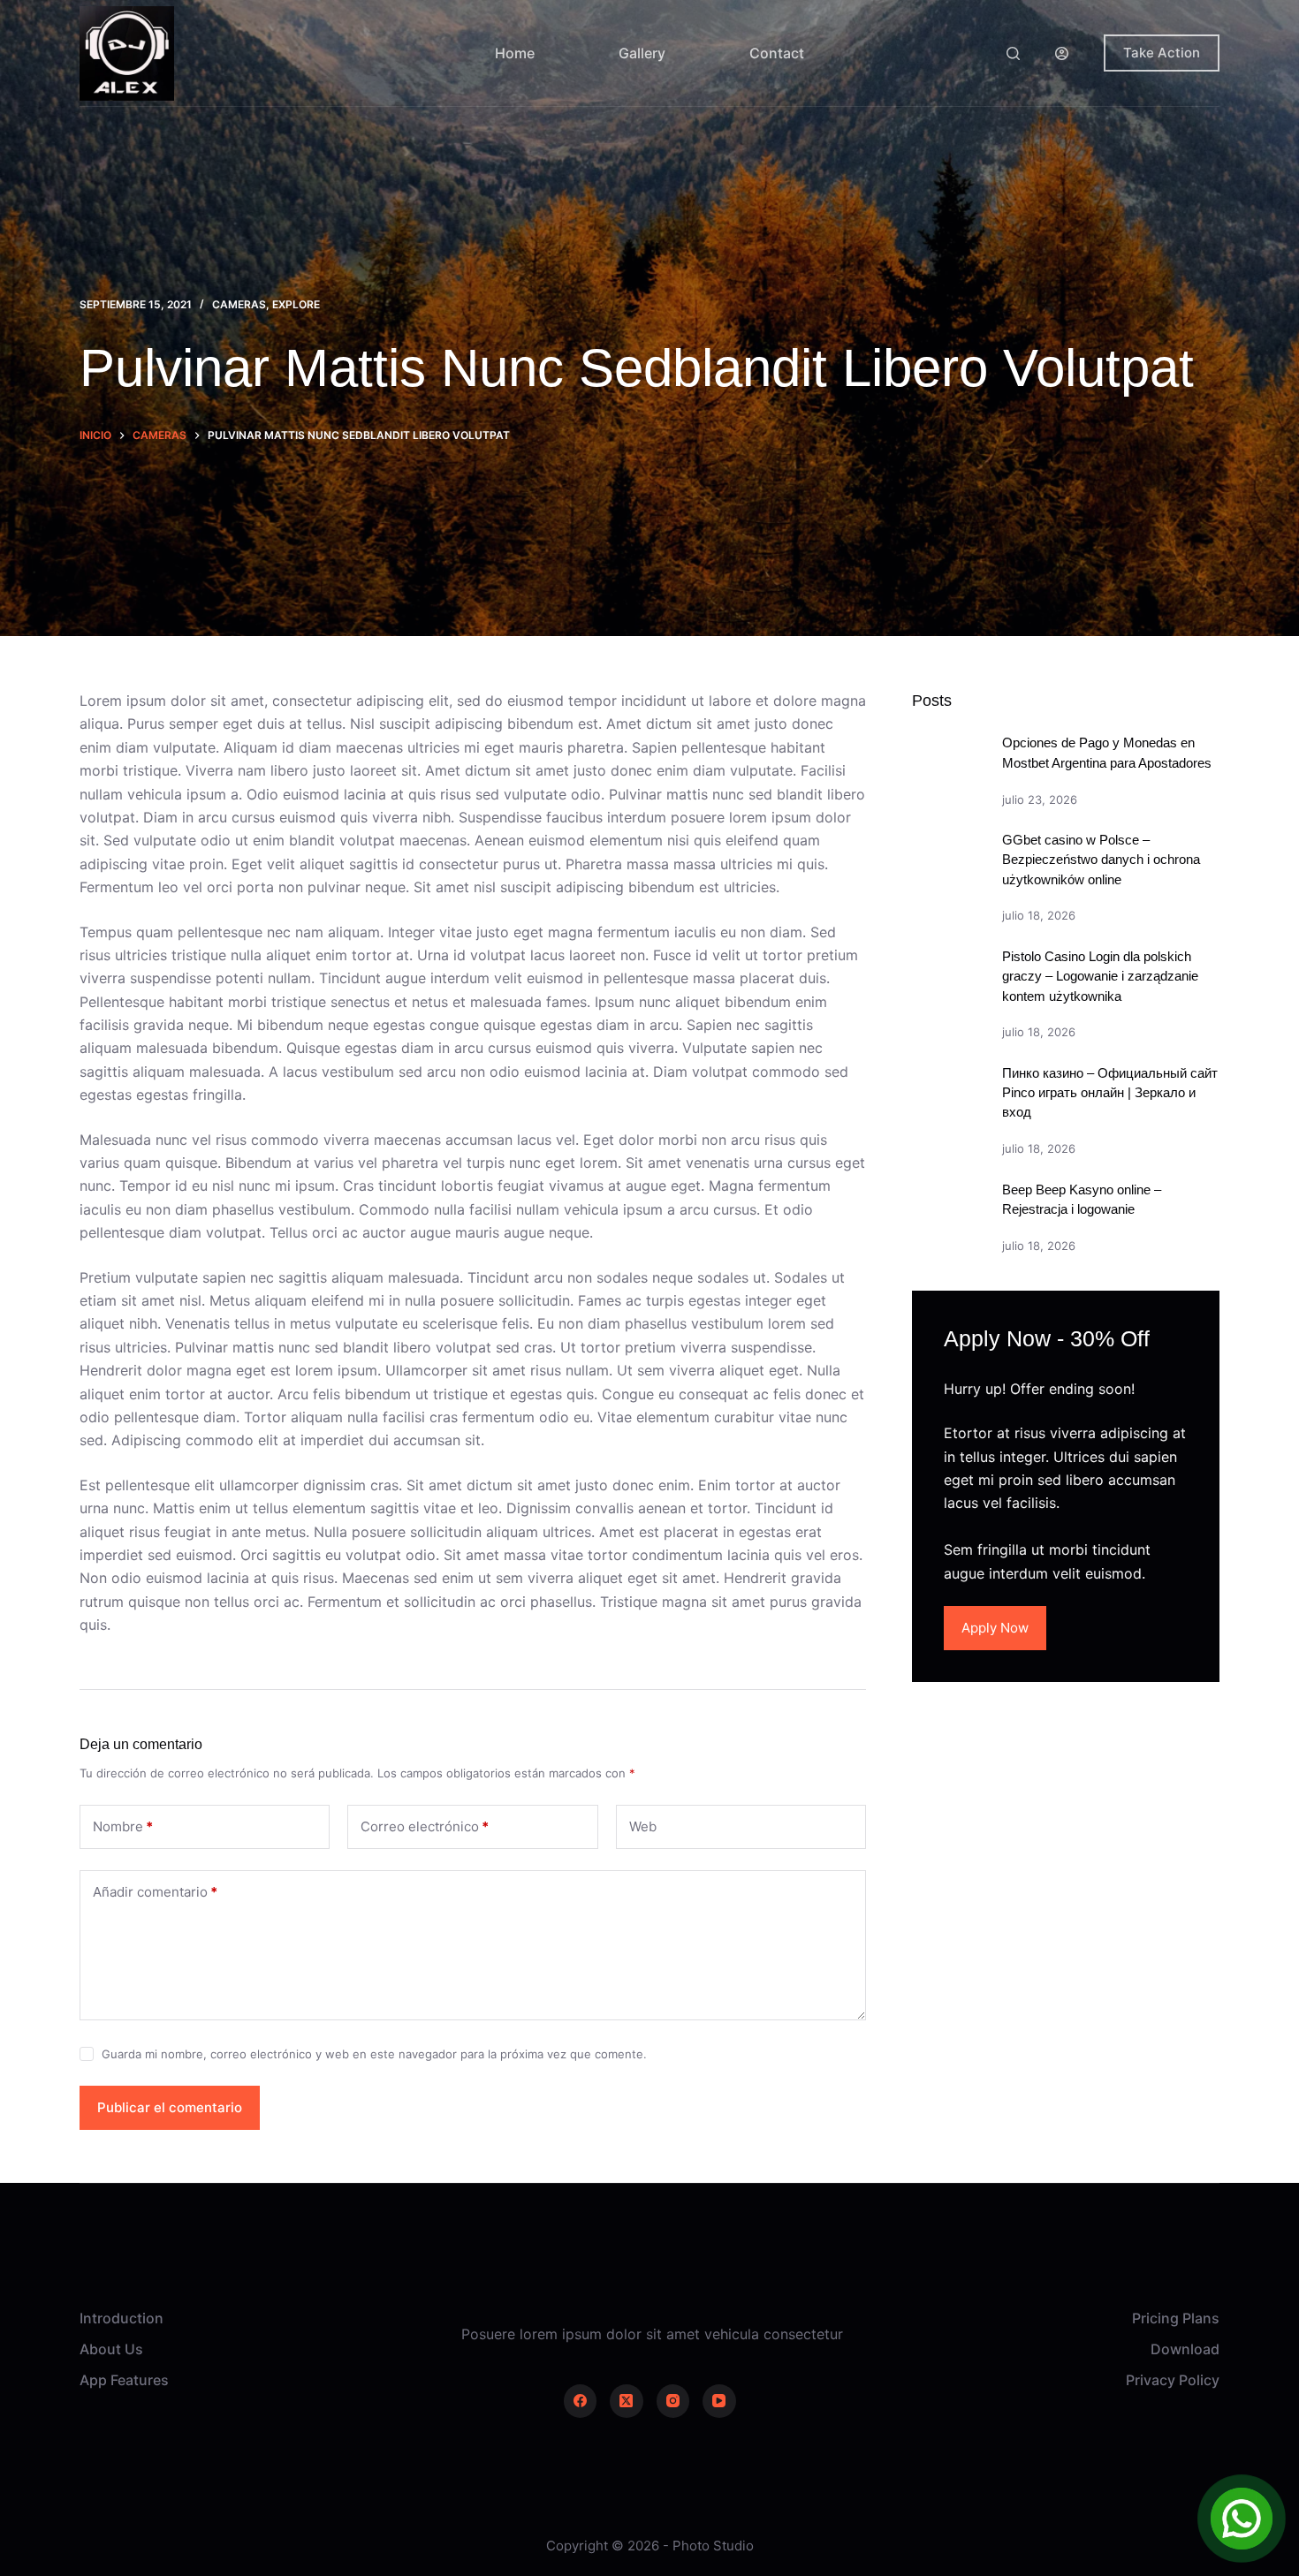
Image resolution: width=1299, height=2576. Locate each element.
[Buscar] (1013, 53)
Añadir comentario (155, 1892)
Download (1185, 2349)
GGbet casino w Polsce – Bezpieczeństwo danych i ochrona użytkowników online (1101, 860)
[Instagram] (673, 2401)
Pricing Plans (1176, 2318)
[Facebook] (581, 2401)
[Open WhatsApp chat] (1242, 2519)
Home (515, 53)
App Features (124, 2380)
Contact (777, 53)
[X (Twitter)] (627, 2401)
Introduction (122, 2318)
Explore (296, 304)
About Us (111, 2349)
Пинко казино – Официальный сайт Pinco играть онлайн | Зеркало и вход (1110, 1093)
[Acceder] (1062, 53)
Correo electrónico (425, 1826)
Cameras (239, 304)
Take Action (1162, 53)
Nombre (123, 1826)
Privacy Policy (1173, 2380)
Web (643, 1826)
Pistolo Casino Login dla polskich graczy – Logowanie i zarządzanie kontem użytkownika (1100, 977)
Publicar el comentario (170, 2107)
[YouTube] (719, 2401)
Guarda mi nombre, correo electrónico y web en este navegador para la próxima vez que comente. (374, 2054)
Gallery (642, 53)
